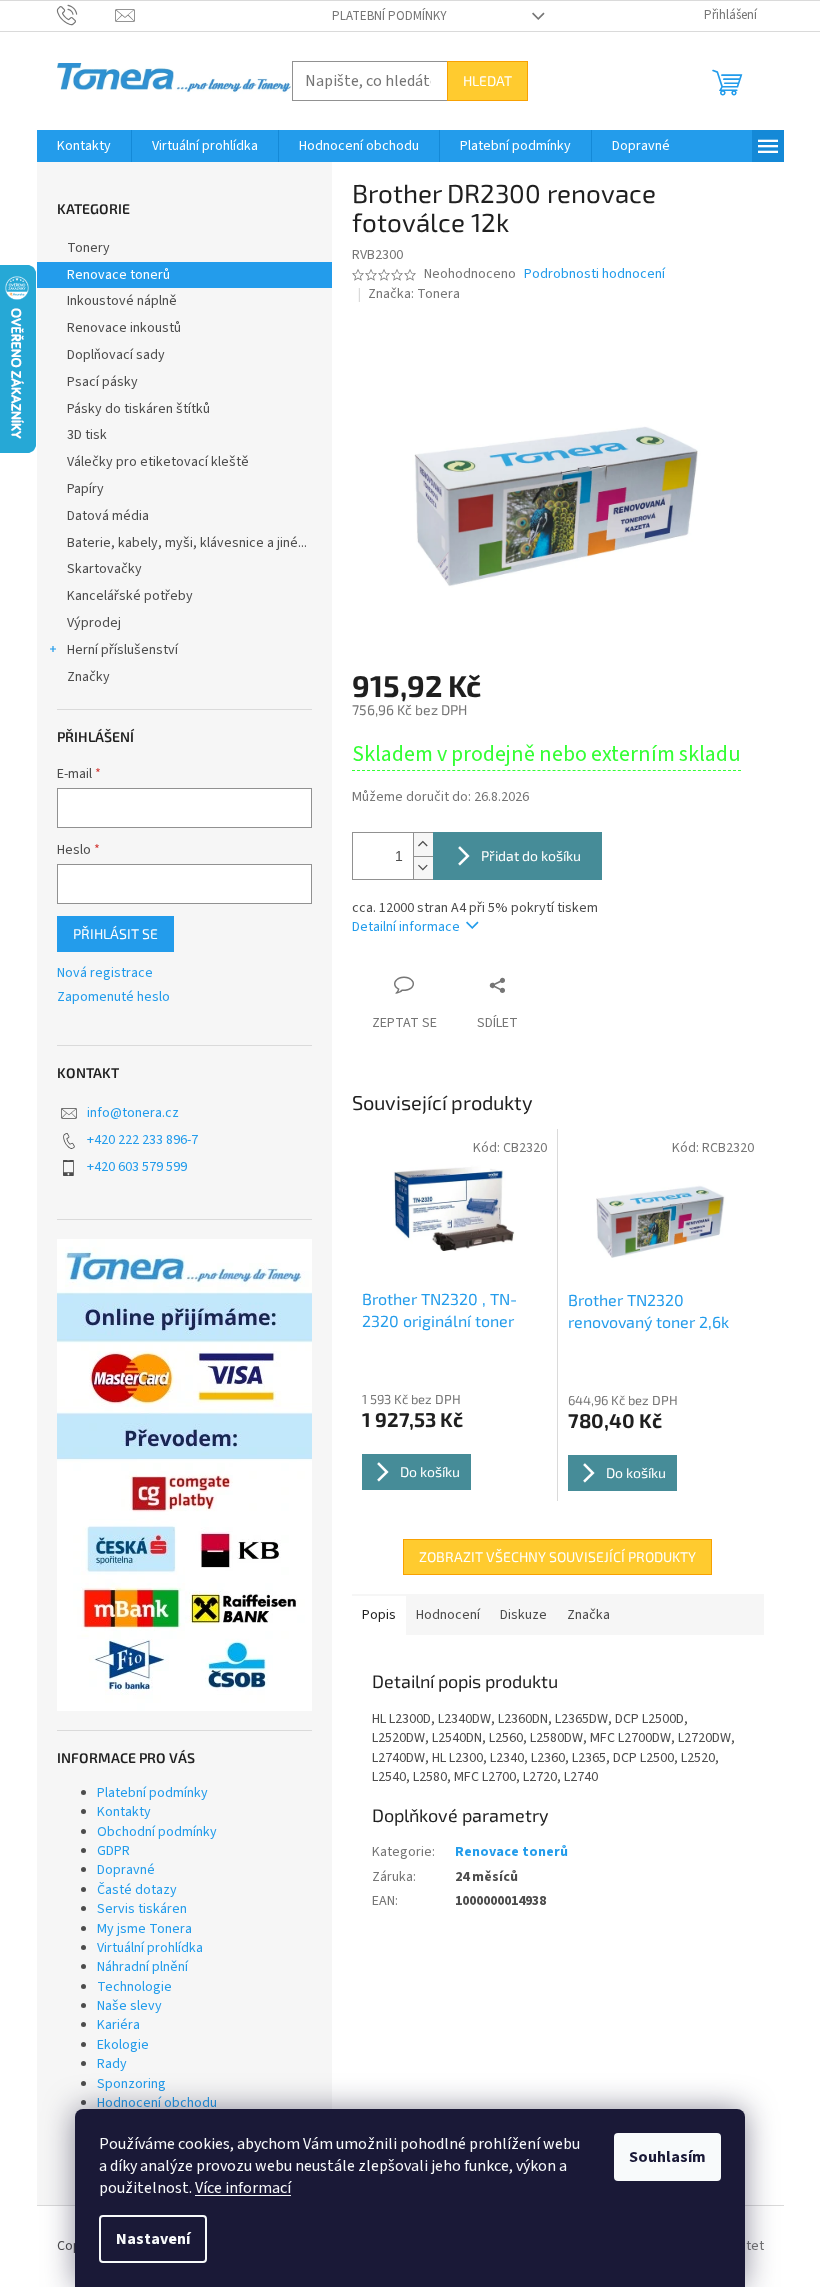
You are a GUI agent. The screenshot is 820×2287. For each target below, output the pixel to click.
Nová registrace (105, 973)
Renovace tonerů (118, 275)
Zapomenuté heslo (113, 997)
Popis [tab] (379, 1615)
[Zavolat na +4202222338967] (86, 15)
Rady (112, 2064)
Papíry (85, 489)
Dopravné (126, 1870)
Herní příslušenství (122, 650)
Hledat (487, 80)
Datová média (108, 516)
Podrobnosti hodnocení (594, 274)
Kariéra (118, 2025)
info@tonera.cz (133, 1113)
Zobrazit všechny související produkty (557, 1556)
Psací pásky (102, 382)
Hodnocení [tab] (448, 1615)
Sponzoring (131, 2084)
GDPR (113, 1851)
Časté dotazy (137, 1890)
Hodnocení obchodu (157, 2103)
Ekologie (123, 2045)
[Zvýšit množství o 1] (423, 844)
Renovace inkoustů (124, 328)
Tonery (88, 248)
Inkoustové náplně (122, 301)
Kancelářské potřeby (130, 596)
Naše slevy (129, 2006)
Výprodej (94, 623)
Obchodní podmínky (157, 1832)
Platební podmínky (389, 16)
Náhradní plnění (142, 1967)
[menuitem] (84, 146)
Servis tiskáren (142, 1909)
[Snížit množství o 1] (423, 867)
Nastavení (153, 2239)
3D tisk (87, 435)
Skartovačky (104, 569)
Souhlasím (667, 2157)
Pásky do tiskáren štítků (138, 409)
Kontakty (124, 1812)
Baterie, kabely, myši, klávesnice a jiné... (187, 543)
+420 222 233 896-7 (142, 1140)
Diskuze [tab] (523, 1615)
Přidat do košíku (531, 855)
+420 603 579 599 (137, 1167)
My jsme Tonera (144, 1929)
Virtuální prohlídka (150, 1948)
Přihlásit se (115, 933)
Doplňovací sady (116, 355)
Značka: (414, 294)
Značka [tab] (588, 1615)
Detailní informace (406, 927)
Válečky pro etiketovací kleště (158, 462)
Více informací (243, 2188)
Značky (88, 677)
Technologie (134, 1987)
